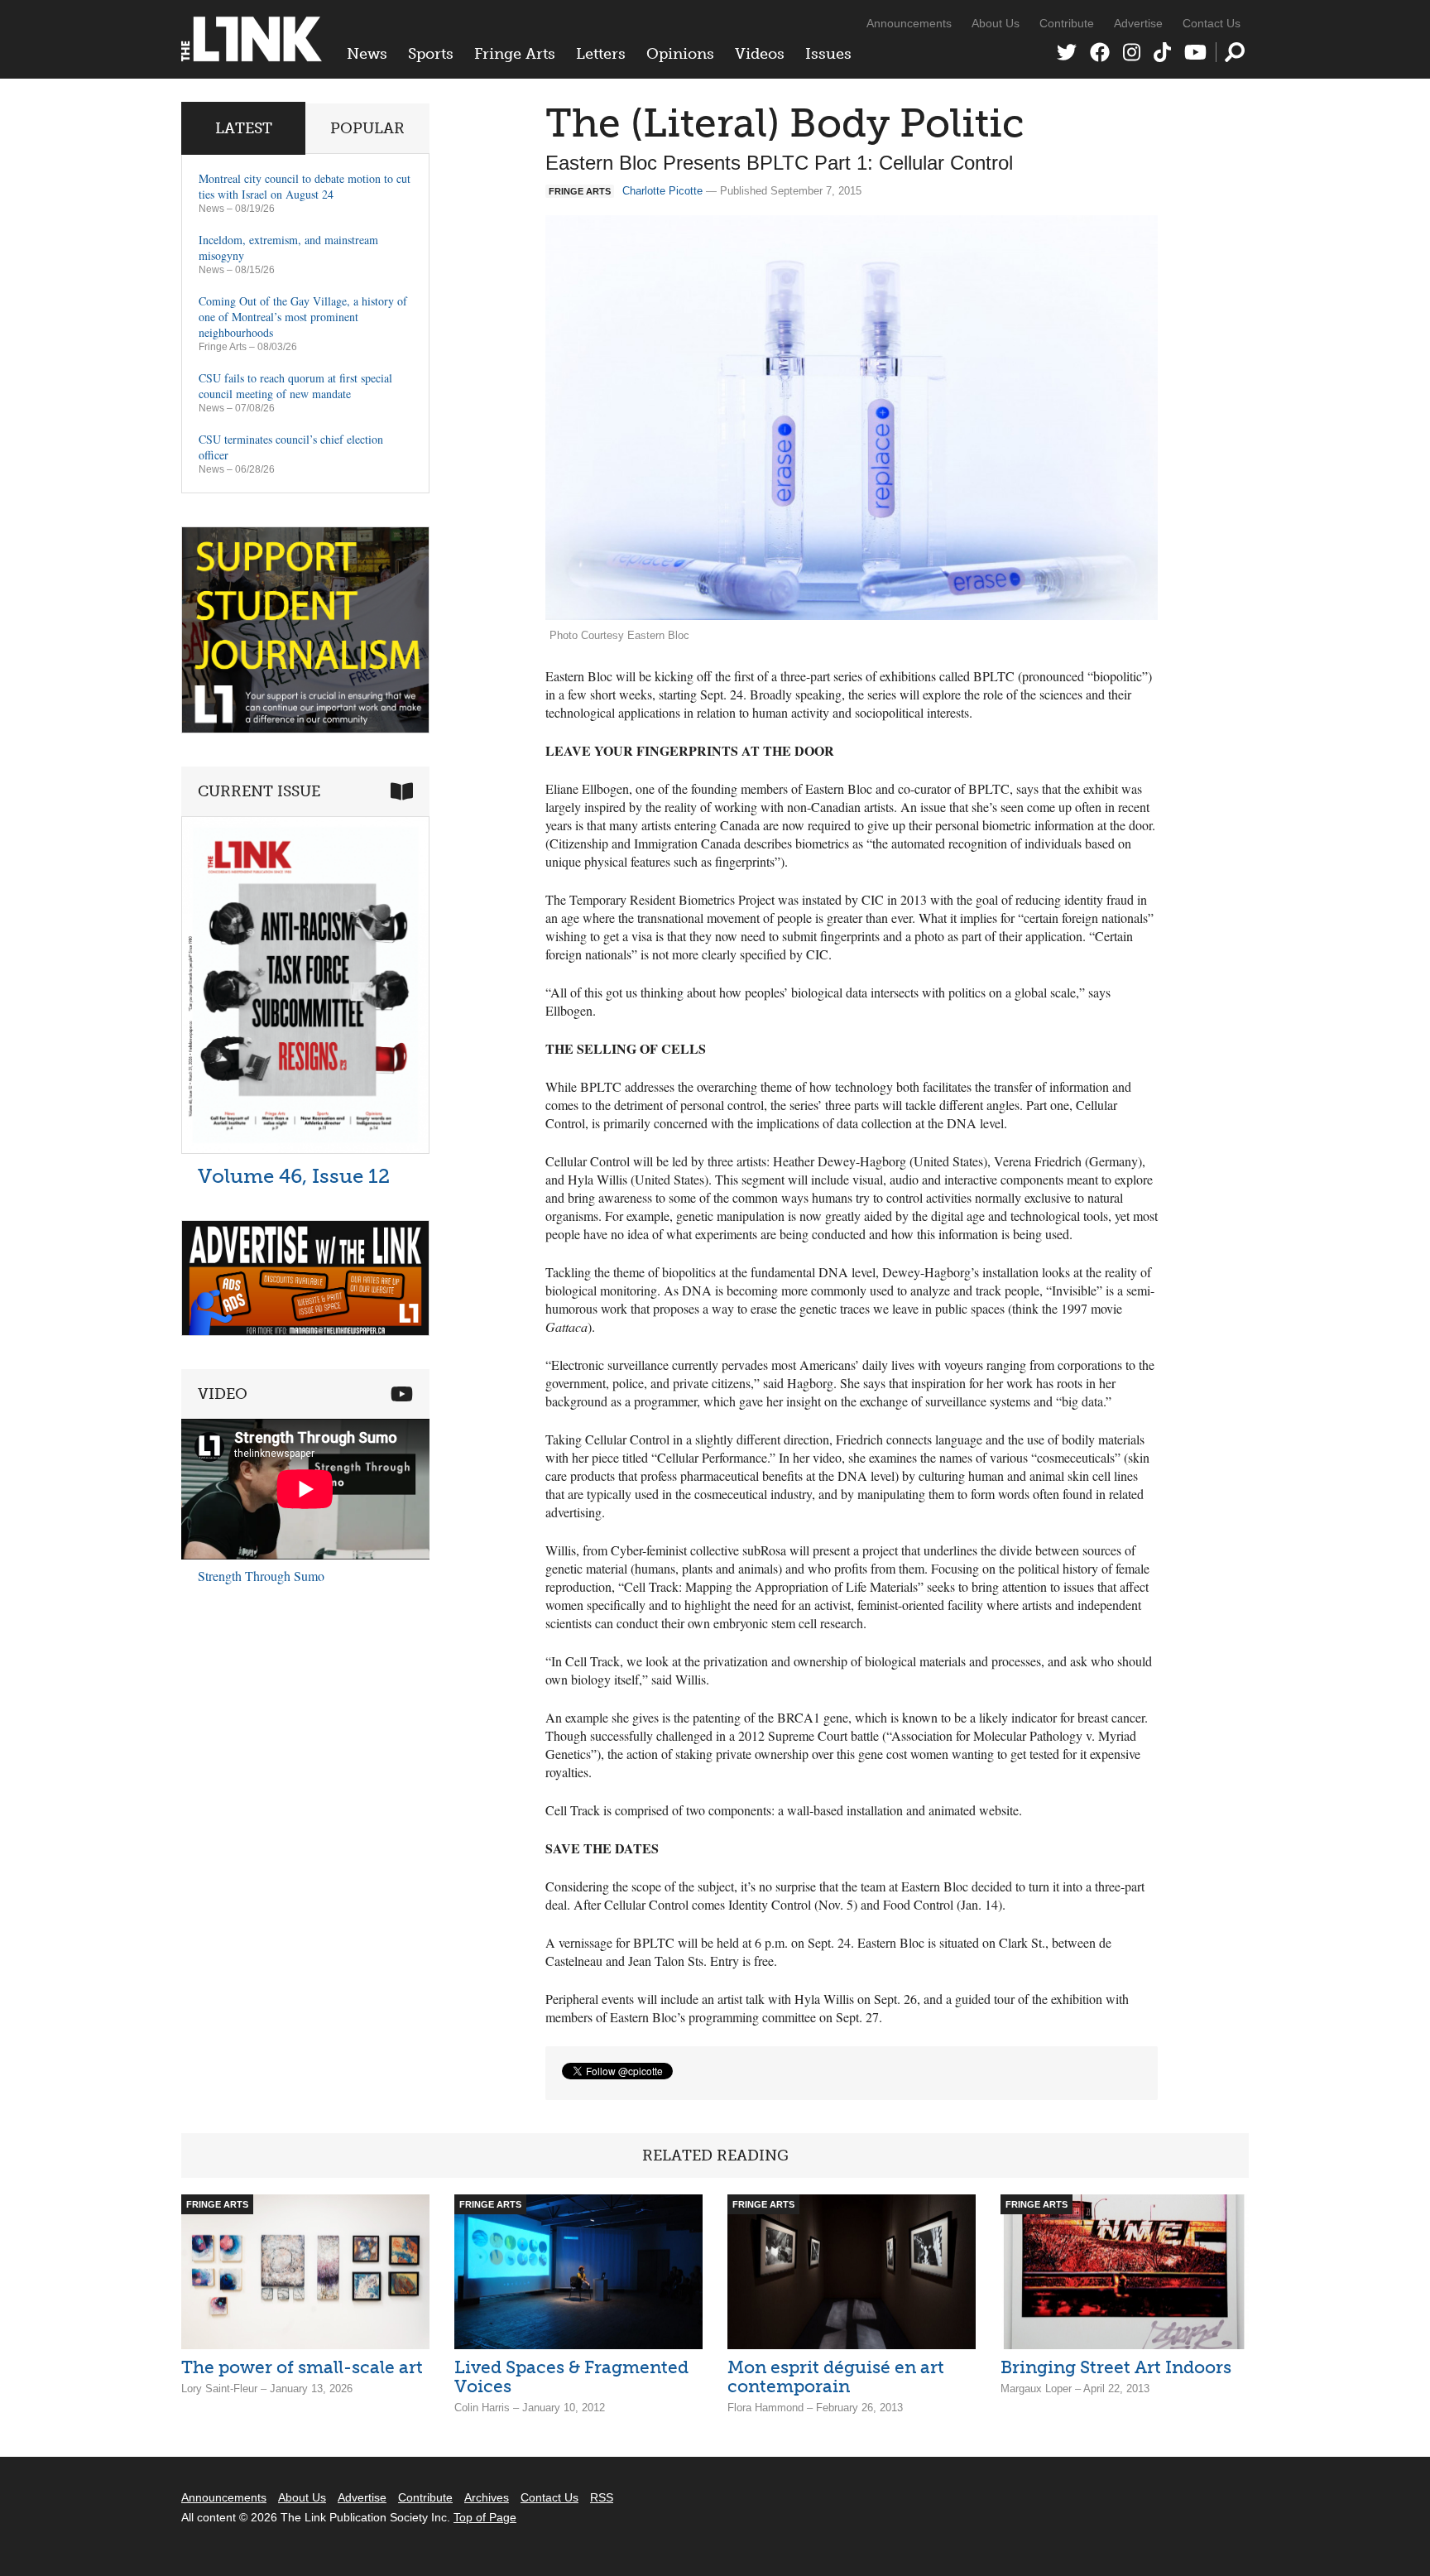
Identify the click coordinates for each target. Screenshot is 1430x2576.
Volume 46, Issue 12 (294, 1176)
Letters (601, 54)
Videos (760, 54)
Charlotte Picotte (662, 191)
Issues (828, 54)
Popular (367, 128)
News (367, 54)
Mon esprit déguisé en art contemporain (836, 2377)
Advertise (1138, 23)
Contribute (1067, 23)
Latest (244, 128)
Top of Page (485, 2517)
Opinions (680, 54)
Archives (487, 2497)
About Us (996, 23)
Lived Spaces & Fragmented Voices (571, 2377)
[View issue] (305, 1149)
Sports (431, 54)
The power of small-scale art (302, 2367)
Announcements (909, 23)
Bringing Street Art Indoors (1116, 2367)
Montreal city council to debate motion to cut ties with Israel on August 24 (305, 186)
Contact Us (1212, 23)
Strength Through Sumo (261, 1576)
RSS (602, 2497)
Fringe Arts (515, 54)
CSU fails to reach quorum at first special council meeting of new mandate (295, 386)
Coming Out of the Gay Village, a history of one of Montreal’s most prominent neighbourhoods (303, 317)
